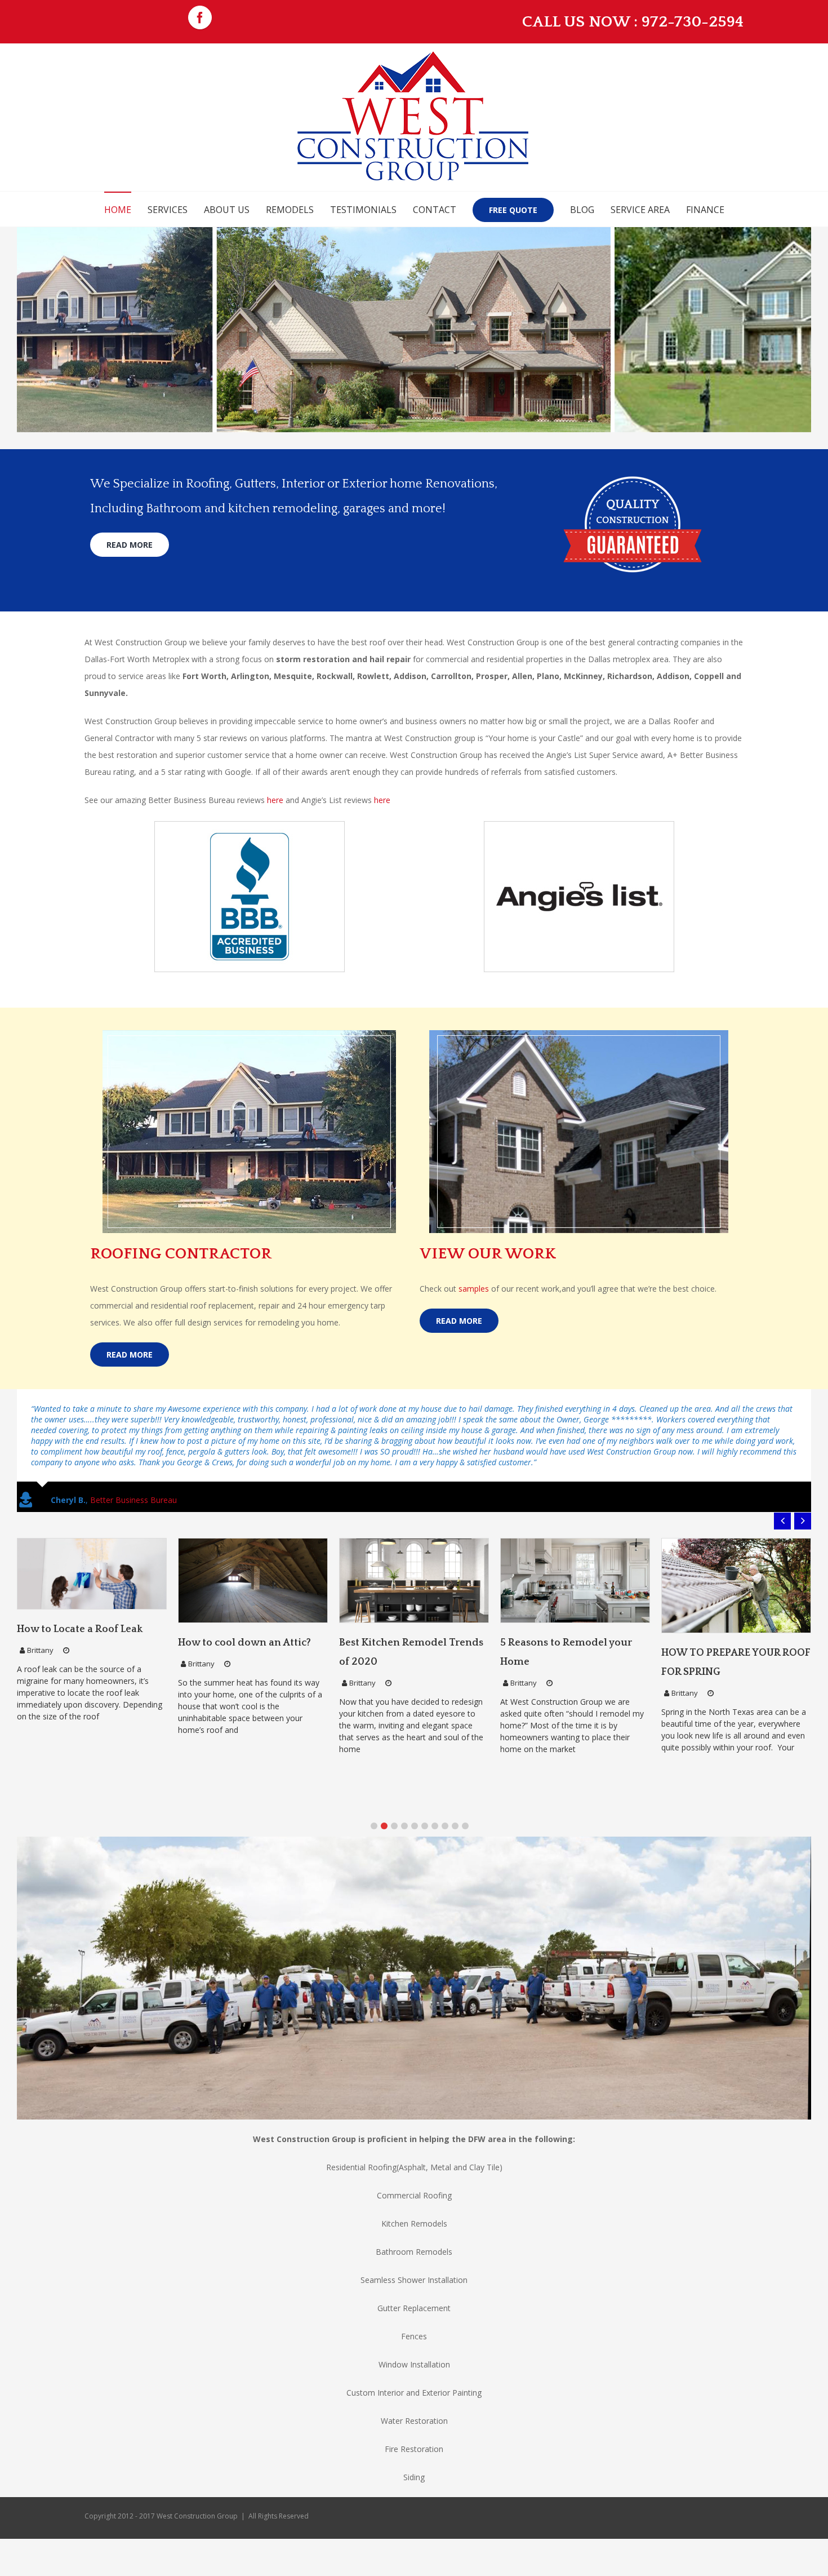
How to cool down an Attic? (83, 1600)
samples (474, 1289)
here (275, 800)
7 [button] (435, 1783)
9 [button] (455, 1783)
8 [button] (445, 1783)
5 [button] (415, 1783)
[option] (92, 1595)
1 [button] (374, 1783)
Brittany (40, 1621)
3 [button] (394, 1783)
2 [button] (384, 1783)
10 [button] (465, 1783)
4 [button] (404, 1783)
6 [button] (425, 1783)
